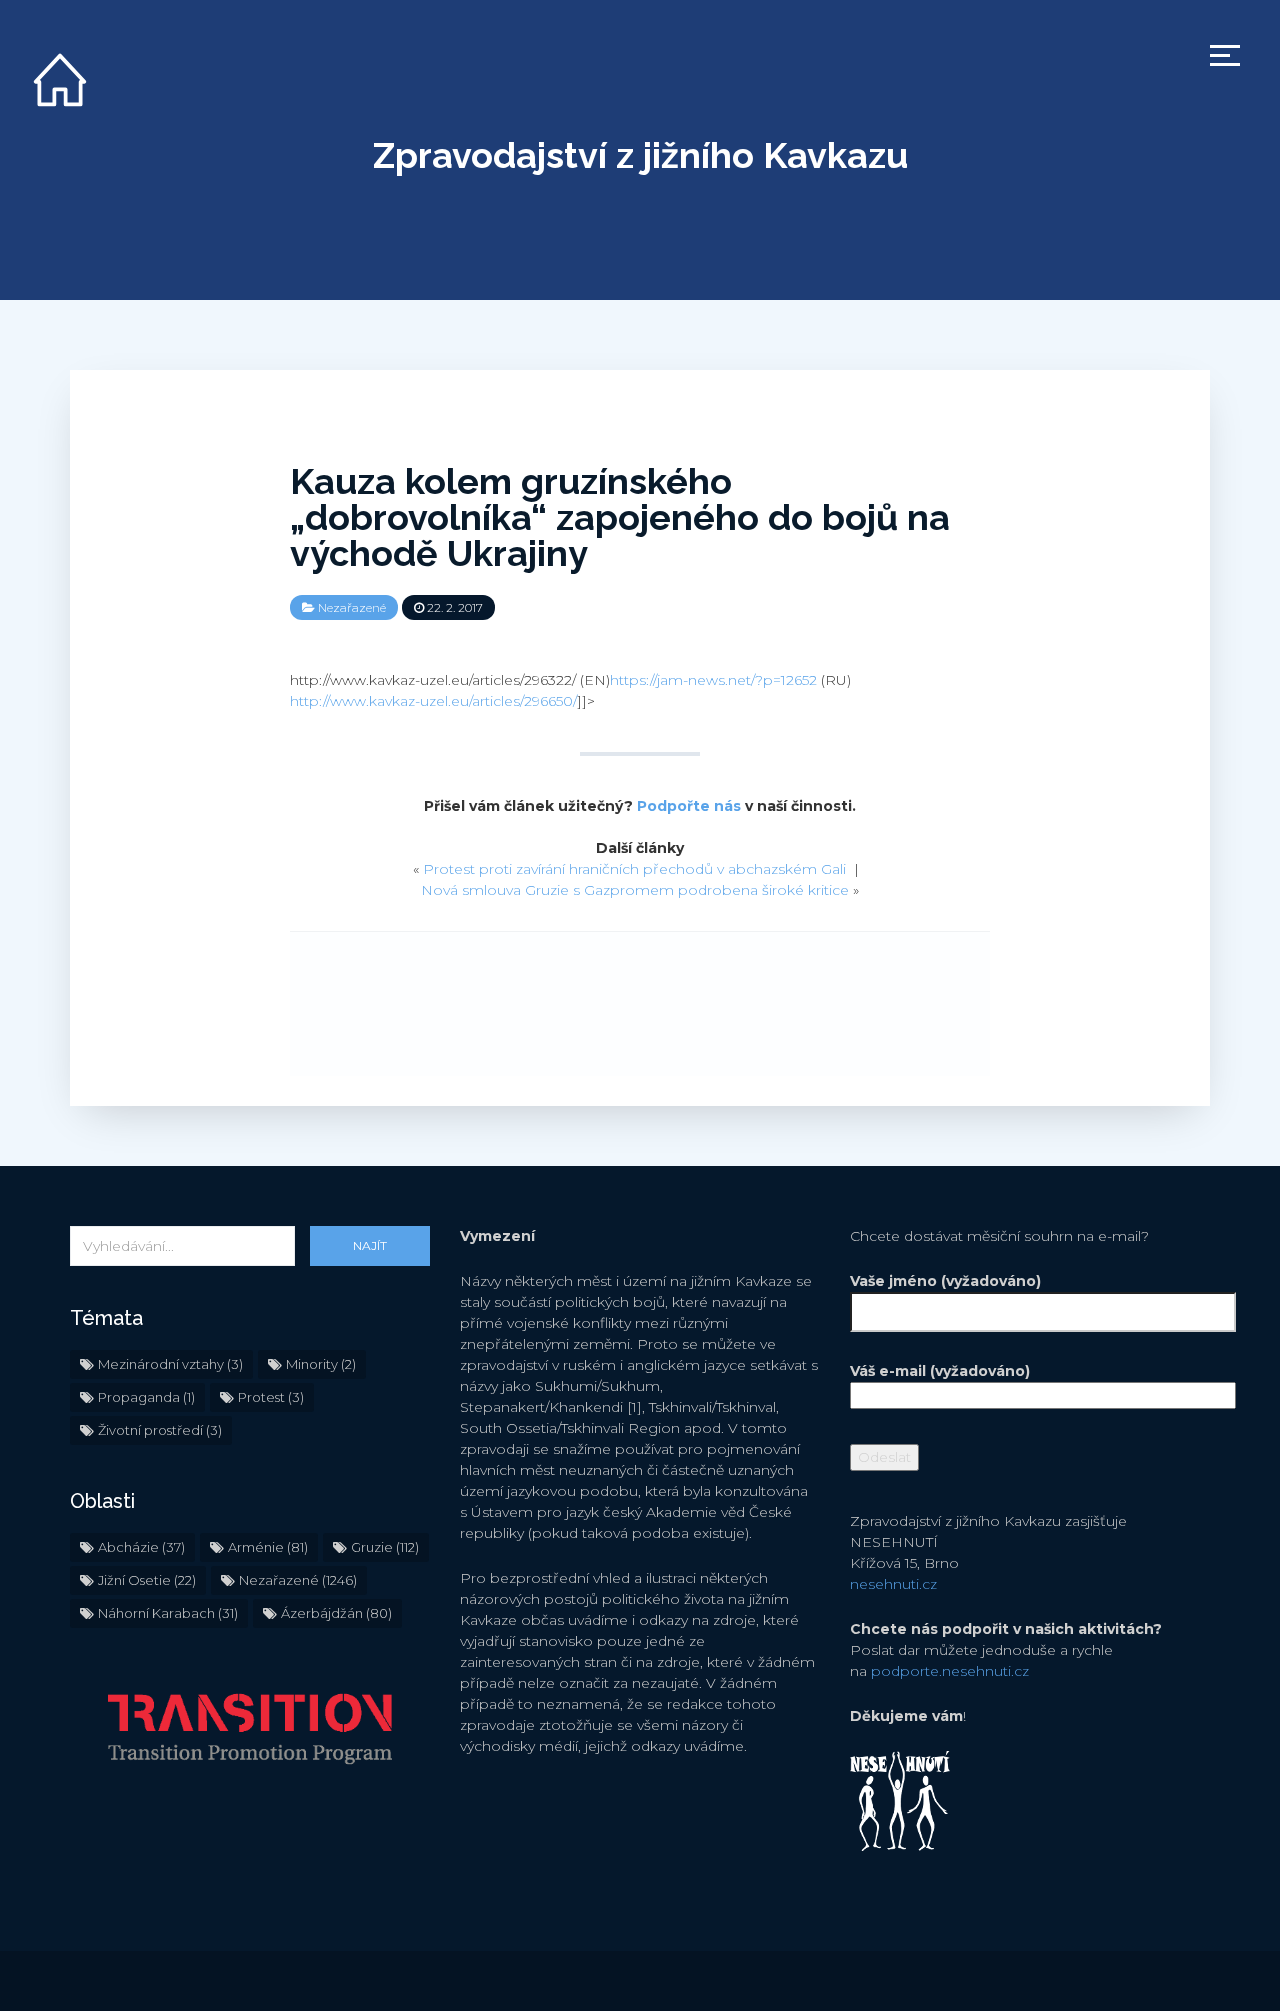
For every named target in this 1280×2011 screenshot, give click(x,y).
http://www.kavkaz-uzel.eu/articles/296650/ (433, 701)
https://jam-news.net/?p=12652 (713, 680)
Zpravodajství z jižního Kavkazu (640, 155)
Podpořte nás (689, 806)
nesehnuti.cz (893, 1584)
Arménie (268, 1547)
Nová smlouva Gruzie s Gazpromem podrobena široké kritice (635, 890)
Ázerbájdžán (336, 1613)
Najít (370, 1245)
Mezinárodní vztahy (170, 1364)
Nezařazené (352, 607)
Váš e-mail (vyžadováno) (940, 1371)
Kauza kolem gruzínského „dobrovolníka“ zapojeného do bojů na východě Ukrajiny (620, 517)
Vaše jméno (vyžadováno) (945, 1281)
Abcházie (141, 1547)
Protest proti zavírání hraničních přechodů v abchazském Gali (634, 869)
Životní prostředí (160, 1430)
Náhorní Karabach (168, 1613)
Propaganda (146, 1397)
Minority (321, 1364)
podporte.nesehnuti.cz (950, 1671)
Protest (271, 1397)
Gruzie (385, 1547)
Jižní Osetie (147, 1580)
